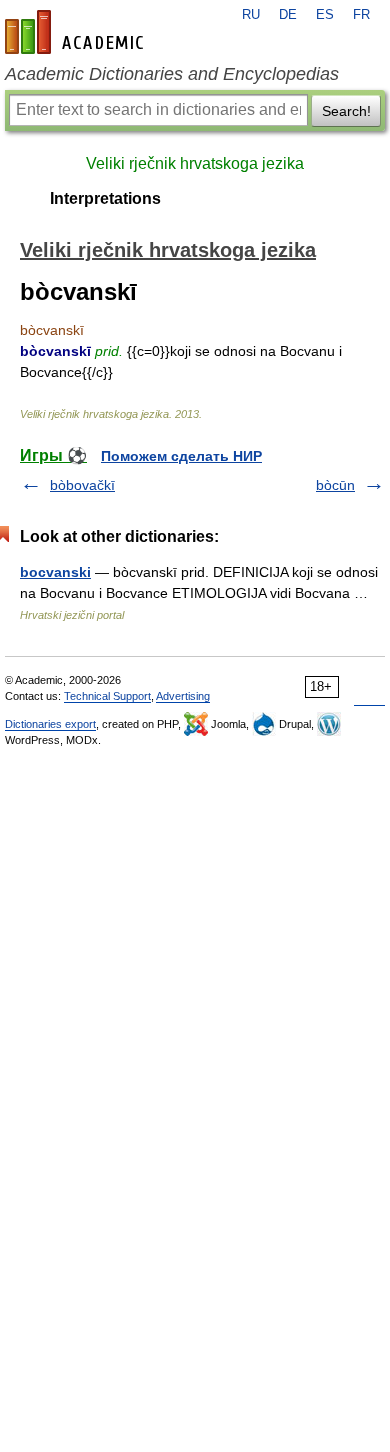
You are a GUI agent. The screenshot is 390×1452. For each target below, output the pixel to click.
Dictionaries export (50, 724)
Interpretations (105, 198)
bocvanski (55, 572)
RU (251, 15)
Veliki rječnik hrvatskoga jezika (195, 163)
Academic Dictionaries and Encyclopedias (172, 74)
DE (288, 15)
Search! (346, 111)
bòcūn (335, 485)
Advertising (183, 696)
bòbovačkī (82, 485)
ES (325, 15)
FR (361, 15)
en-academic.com (77, 32)
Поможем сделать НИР (181, 456)
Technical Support (107, 696)
